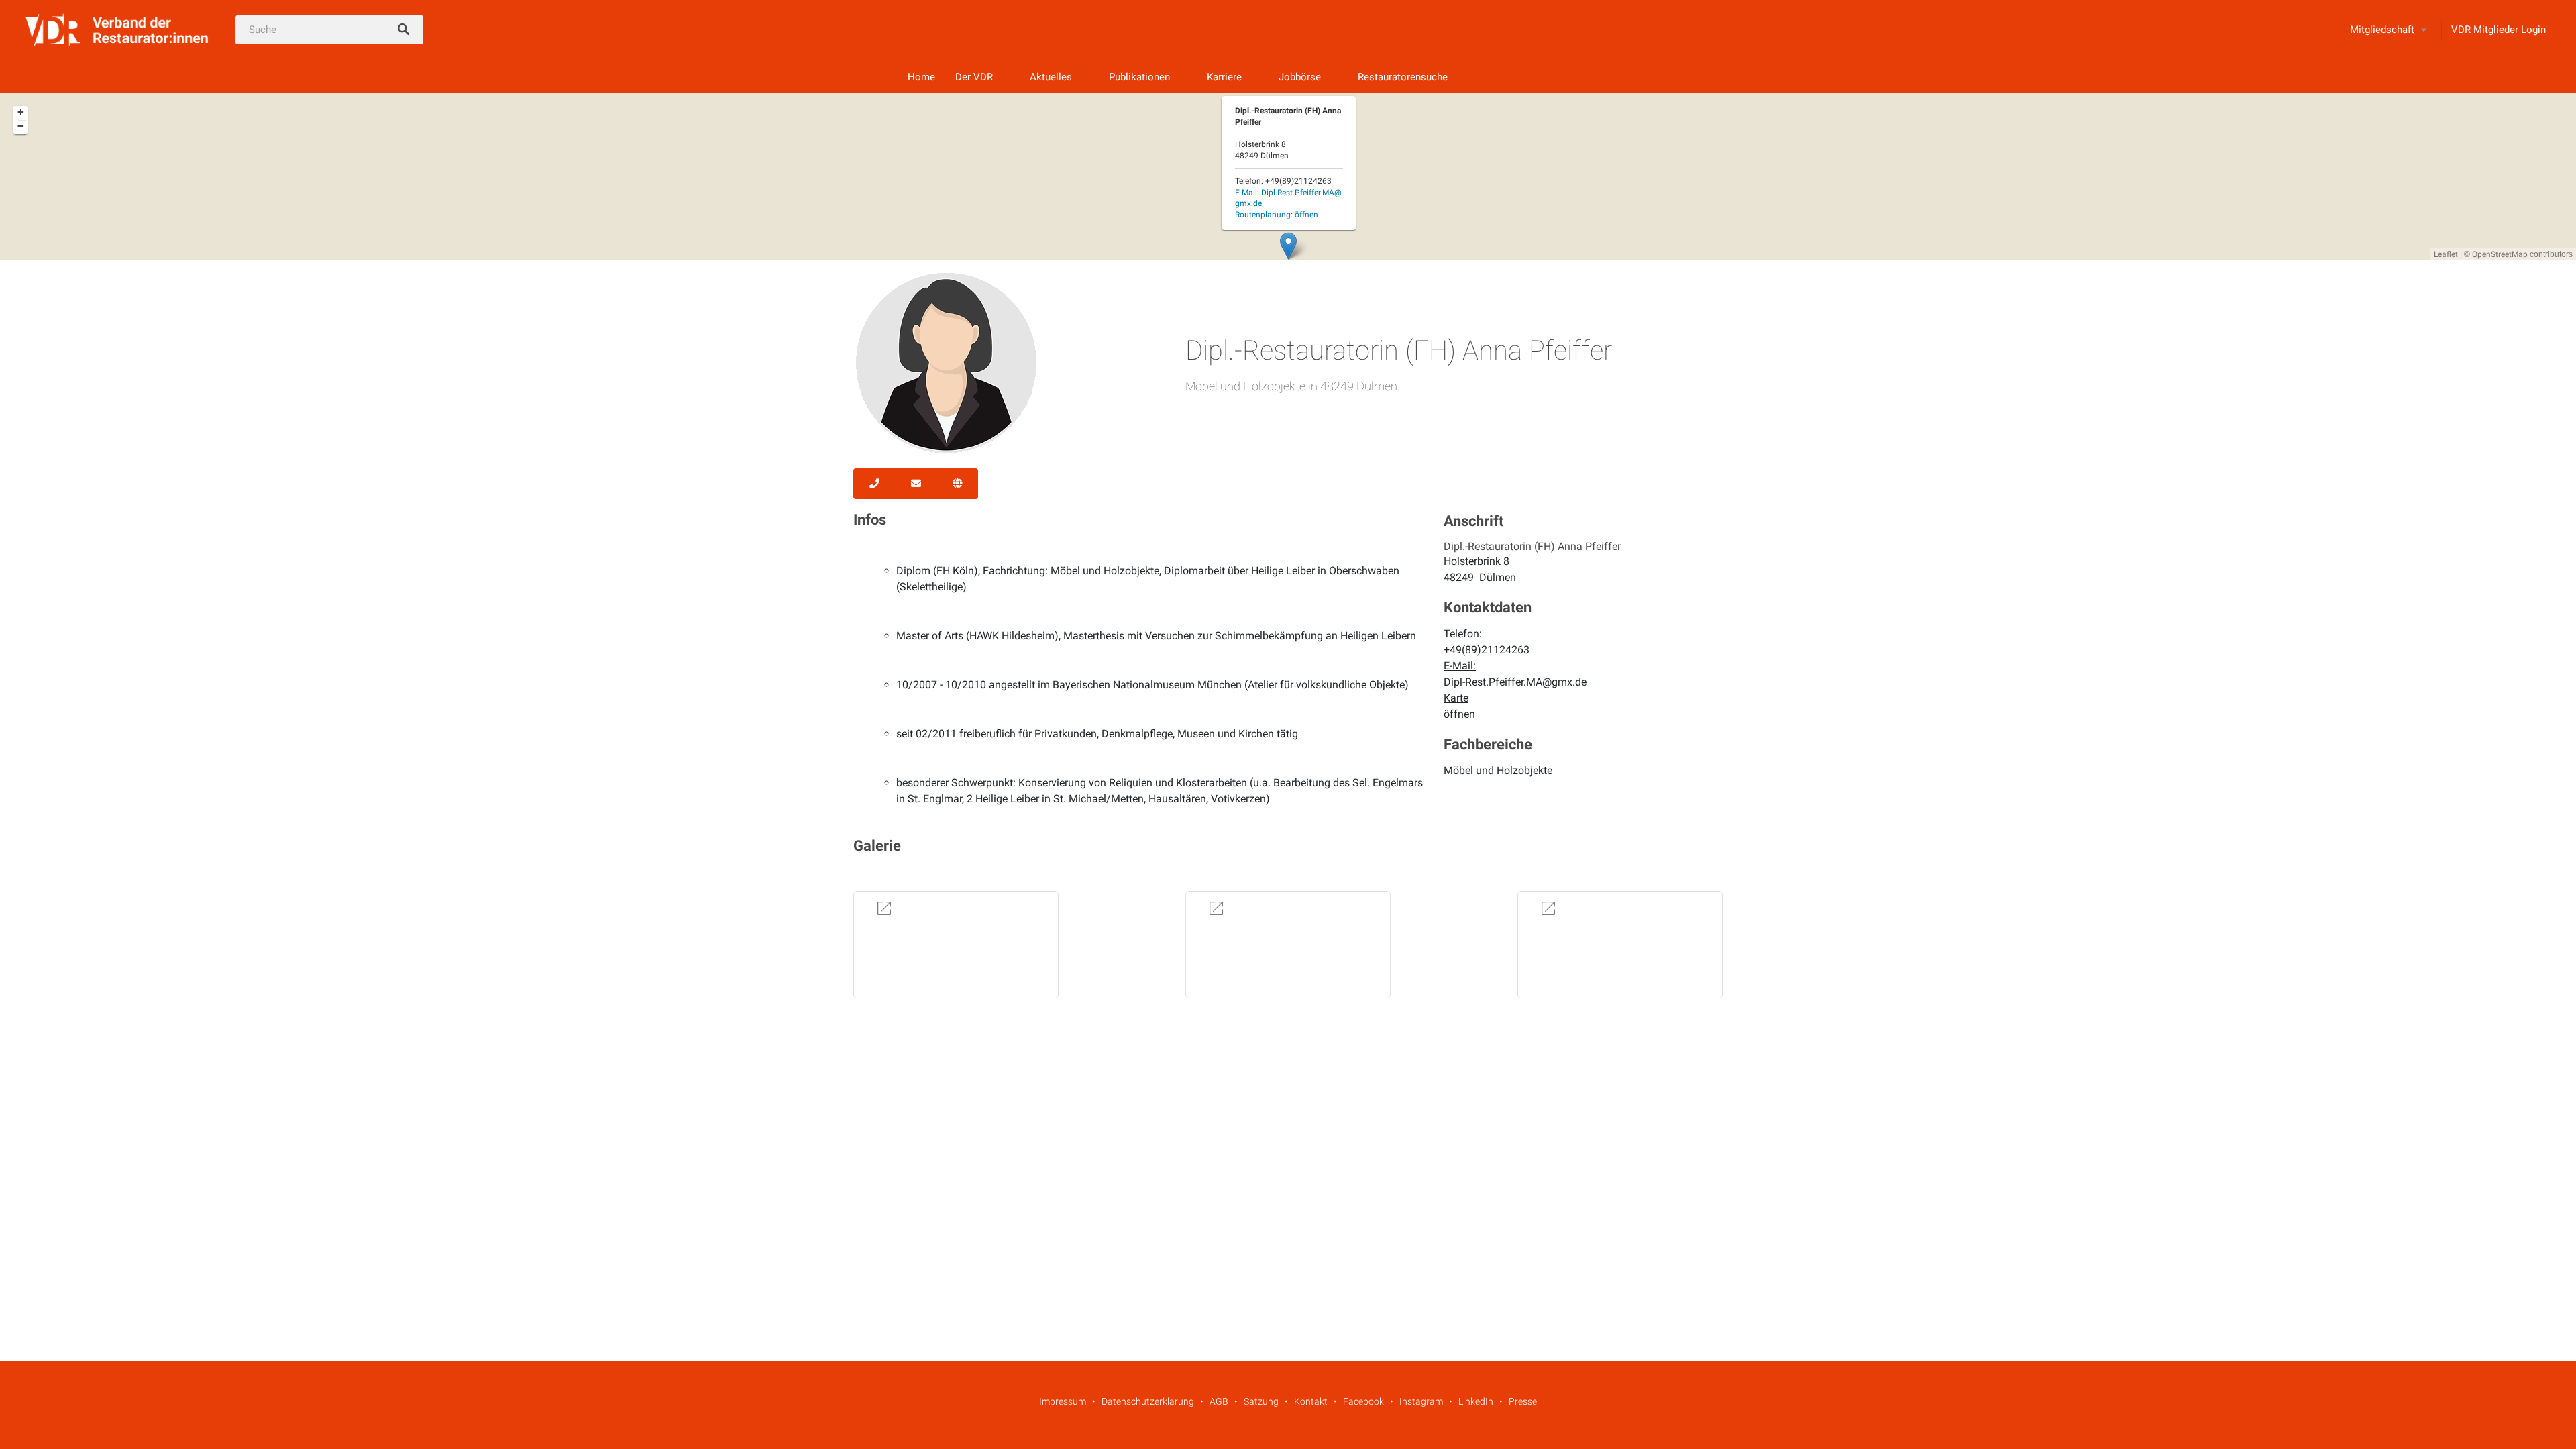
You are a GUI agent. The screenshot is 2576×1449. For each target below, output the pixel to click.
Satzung (1261, 1401)
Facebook (1363, 1401)
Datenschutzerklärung (1148, 1401)
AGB (1219, 1401)
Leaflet (2446, 254)
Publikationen (1139, 77)
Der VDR (974, 77)
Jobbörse (1300, 77)
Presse (1523, 1401)
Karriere (1224, 77)
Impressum (1063, 1401)
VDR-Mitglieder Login (2499, 30)
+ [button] (21, 112)
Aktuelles (1051, 77)
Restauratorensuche (1403, 77)
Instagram (1421, 1401)
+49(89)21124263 (1487, 650)
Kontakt (1311, 1401)
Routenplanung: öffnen (1277, 215)
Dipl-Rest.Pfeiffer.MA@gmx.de (1515, 682)
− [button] (21, 126)
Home (921, 77)
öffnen (1459, 714)
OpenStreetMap (2500, 254)
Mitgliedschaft (2382, 30)
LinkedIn (1476, 1401)
